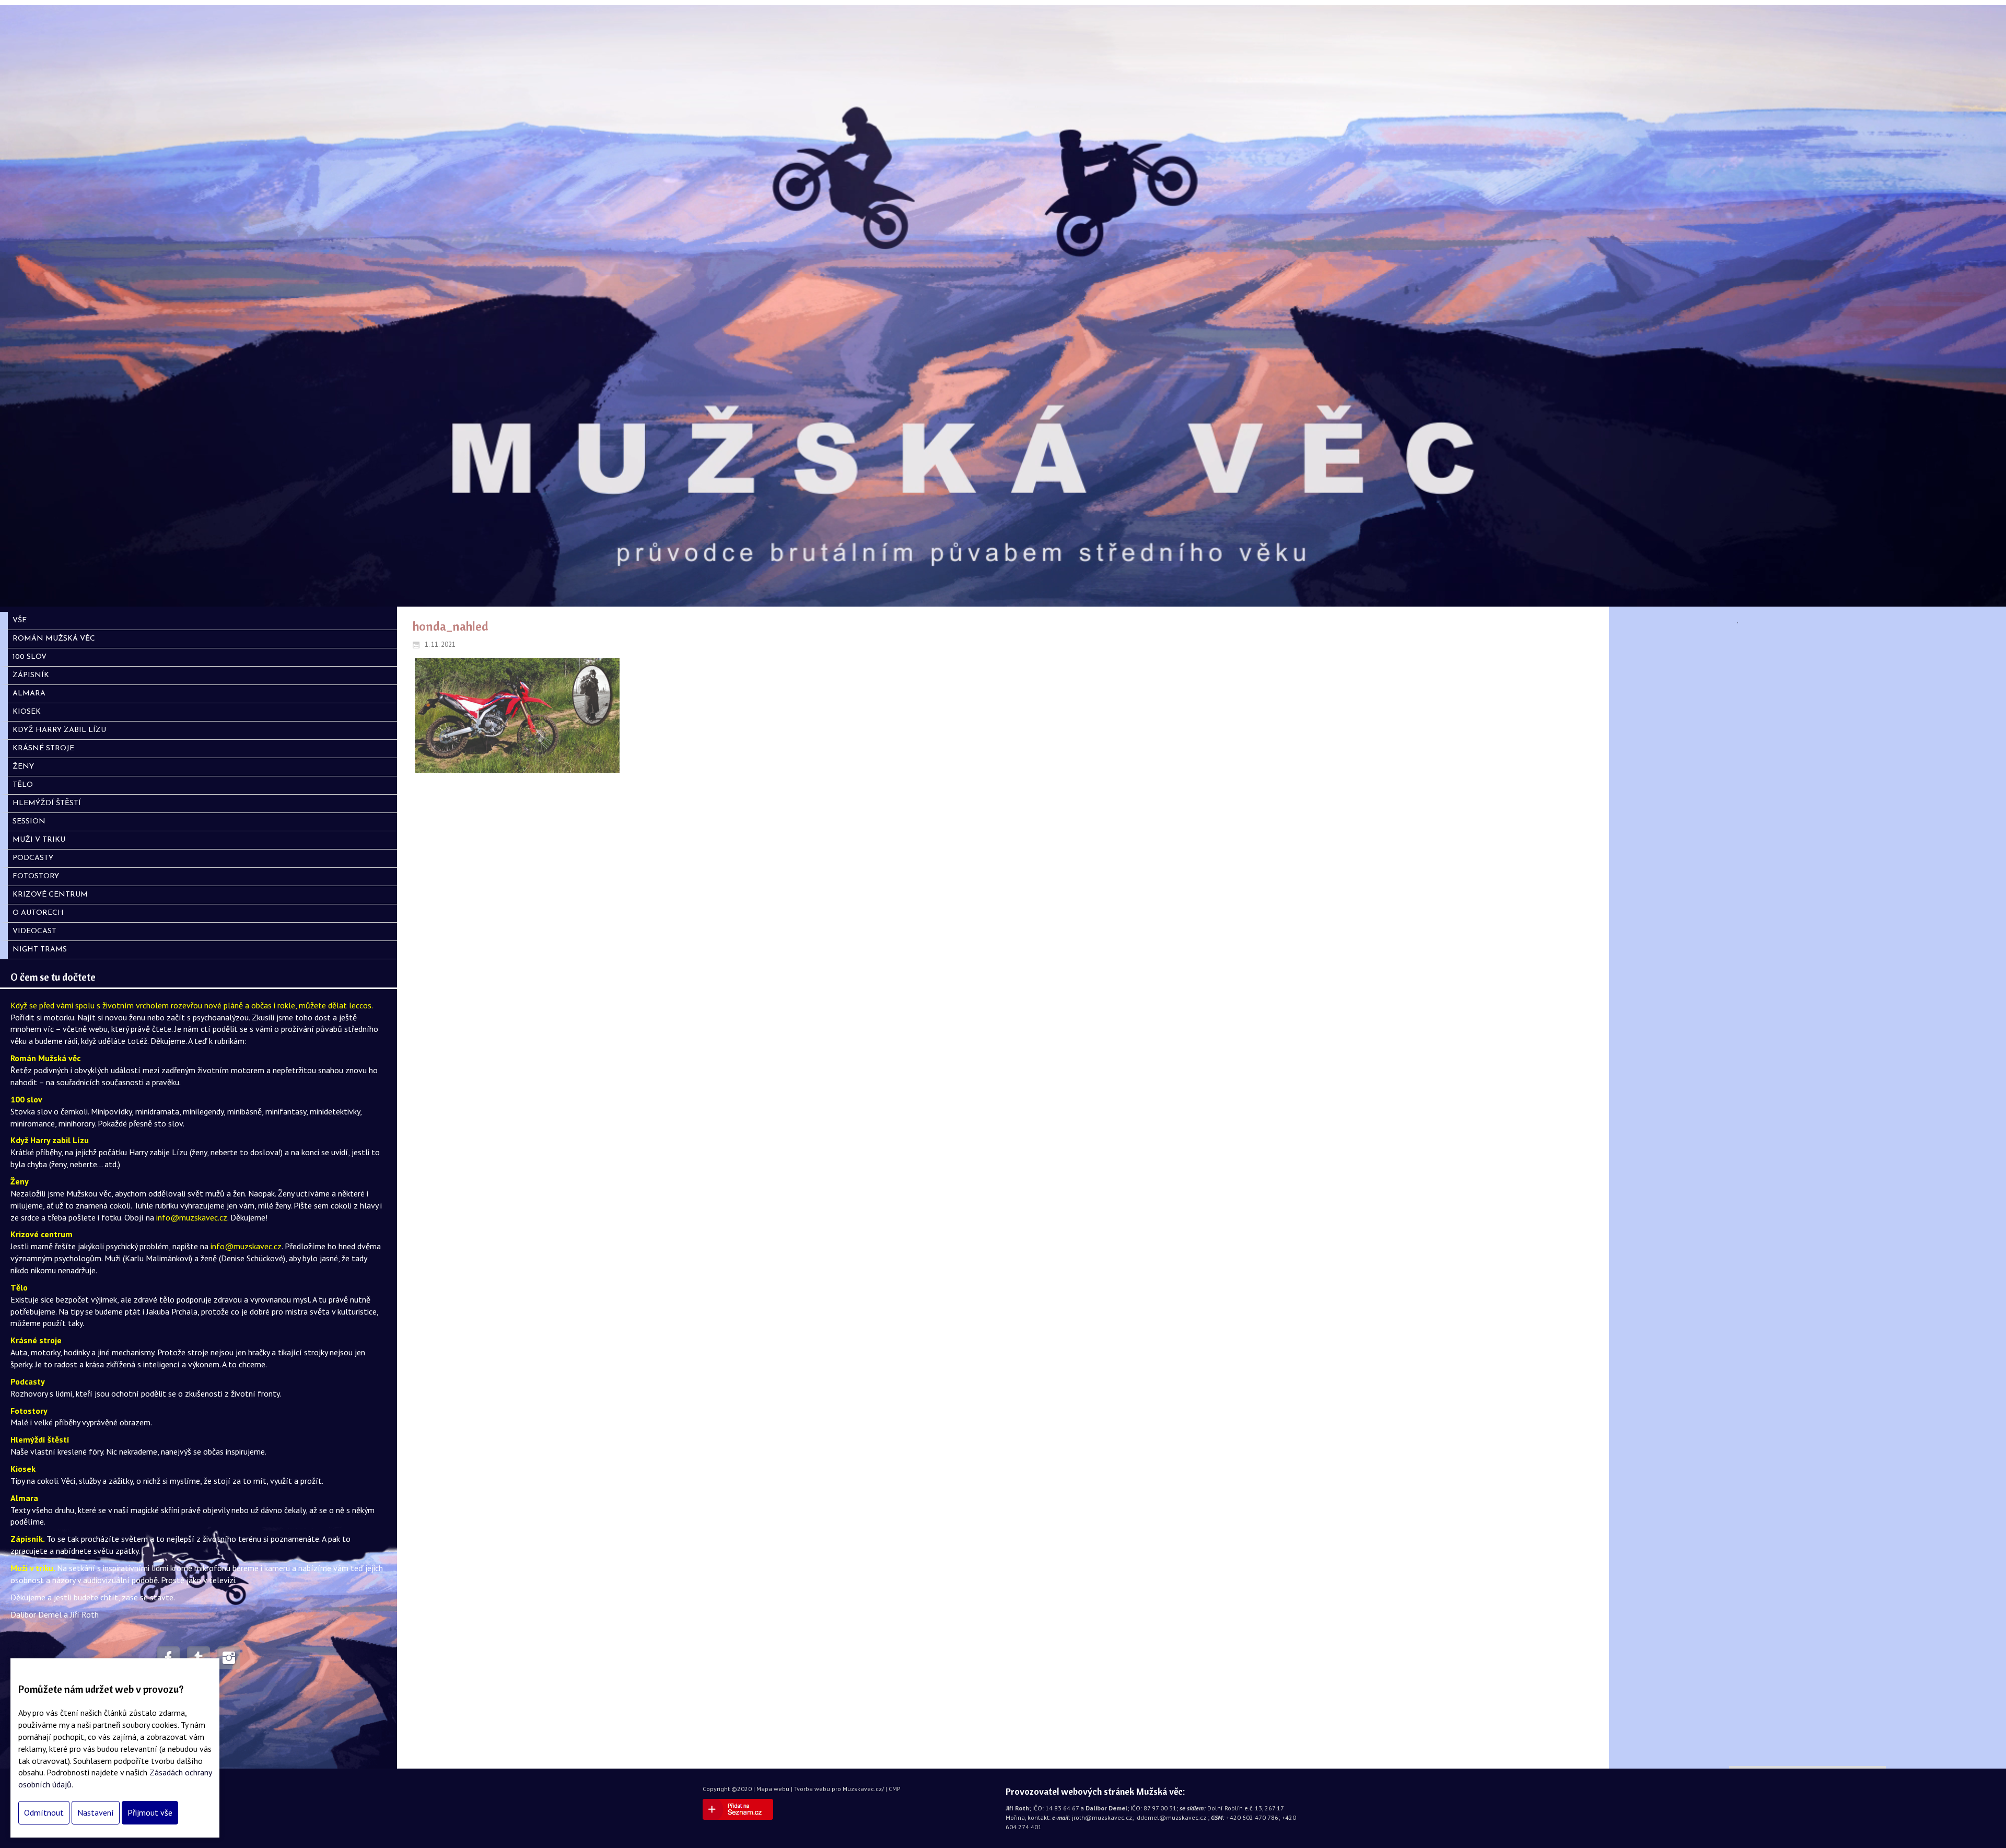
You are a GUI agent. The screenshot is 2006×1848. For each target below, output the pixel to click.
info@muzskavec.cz (192, 1217)
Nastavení (96, 1812)
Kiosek (23, 1469)
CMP (895, 1789)
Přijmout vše (150, 1812)
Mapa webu (773, 1789)
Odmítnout (44, 1812)
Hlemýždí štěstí (40, 1439)
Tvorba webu (812, 1789)
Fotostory (29, 1411)
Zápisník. (28, 1539)
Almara (24, 1498)
